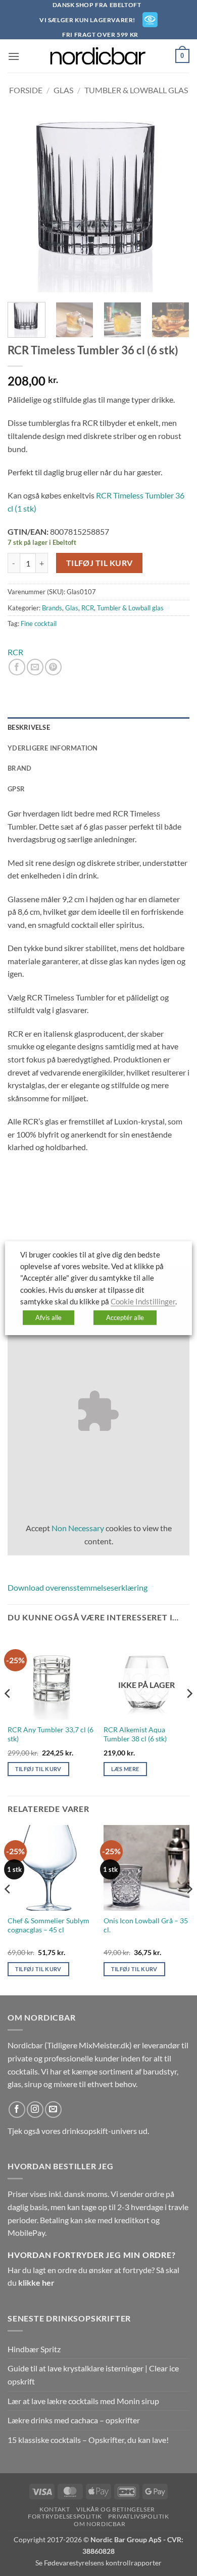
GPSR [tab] (16, 789)
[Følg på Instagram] (35, 2110)
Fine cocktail (39, 623)
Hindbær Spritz (34, 2349)
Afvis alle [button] (48, 1317)
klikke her (36, 2282)
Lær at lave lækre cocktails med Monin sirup (83, 2401)
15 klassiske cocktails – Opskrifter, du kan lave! (88, 2440)
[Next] (173, 202)
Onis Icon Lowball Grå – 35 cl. (146, 1925)
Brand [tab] (19, 768)
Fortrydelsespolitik (65, 2516)
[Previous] (24, 202)
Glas (63, 90)
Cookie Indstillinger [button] (143, 1302)
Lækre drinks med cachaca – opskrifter (74, 2420)
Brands (52, 608)
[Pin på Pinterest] (53, 667)
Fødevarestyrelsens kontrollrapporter (103, 2563)
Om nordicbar (100, 2524)
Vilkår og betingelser (116, 2509)
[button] (14, 56)
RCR (88, 608)
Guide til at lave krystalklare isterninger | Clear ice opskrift (93, 2375)
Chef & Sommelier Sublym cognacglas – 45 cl (48, 1925)
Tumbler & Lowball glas (136, 90)
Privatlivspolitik (138, 2516)
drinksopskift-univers (100, 2131)
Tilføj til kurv (100, 563)
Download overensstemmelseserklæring (78, 1587)
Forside (26, 90)
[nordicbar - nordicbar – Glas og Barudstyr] (98, 56)
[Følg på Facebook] (17, 2110)
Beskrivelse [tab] (29, 727)
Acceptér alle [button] (125, 1317)
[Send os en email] (53, 2110)
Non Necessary (78, 1528)
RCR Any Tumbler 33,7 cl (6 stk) (51, 1734)
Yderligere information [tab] (53, 748)
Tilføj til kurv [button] (38, 1769)
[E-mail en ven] (35, 667)
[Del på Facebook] (17, 667)
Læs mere (125, 1769)
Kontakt (55, 2509)
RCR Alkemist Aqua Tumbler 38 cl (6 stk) (135, 1734)
